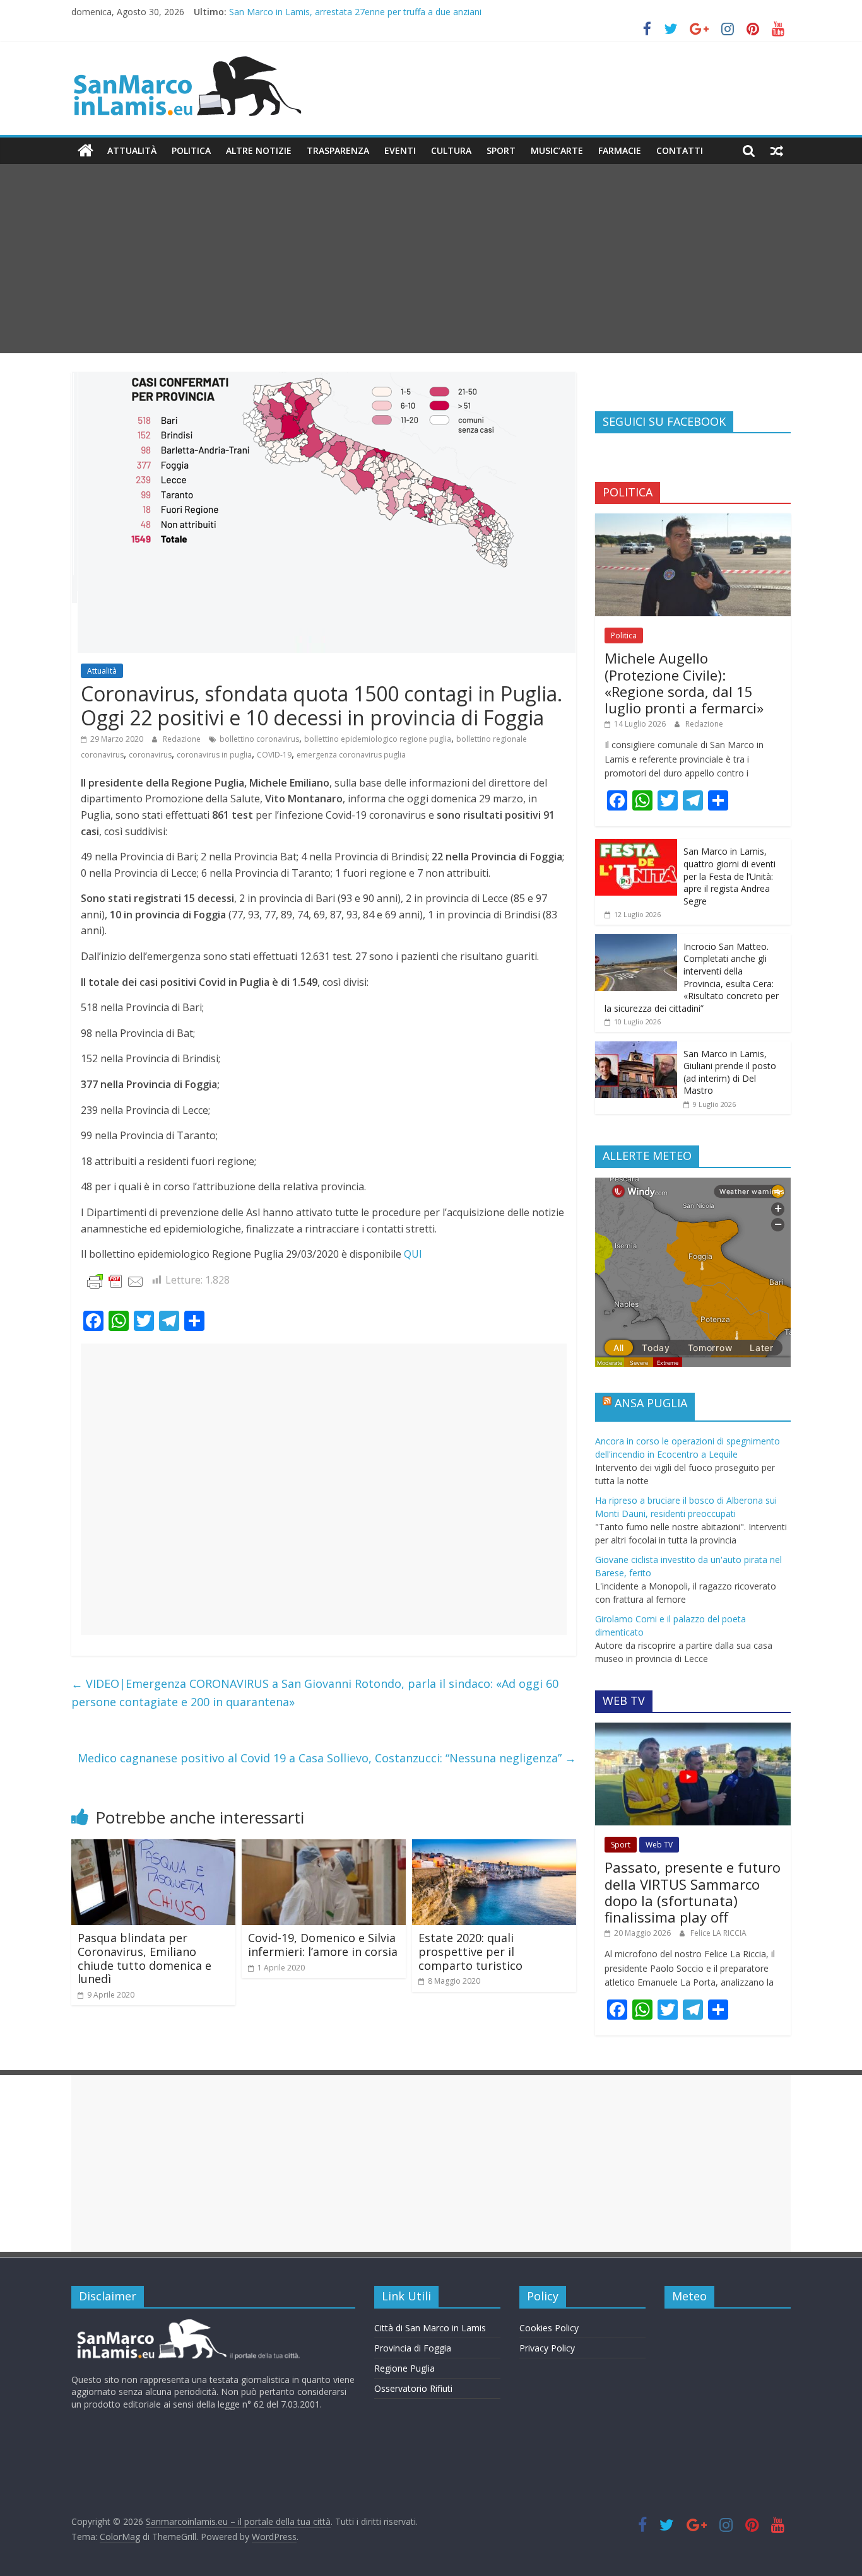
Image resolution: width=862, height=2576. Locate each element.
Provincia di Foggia (413, 2348)
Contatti (680, 150)
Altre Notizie (259, 150)
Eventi (400, 150)
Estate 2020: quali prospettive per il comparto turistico (470, 1951)
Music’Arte (557, 150)
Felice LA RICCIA (718, 1933)
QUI (413, 1254)
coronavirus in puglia (214, 755)
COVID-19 (274, 755)
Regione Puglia (404, 2368)
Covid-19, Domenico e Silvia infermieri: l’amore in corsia (323, 1945)
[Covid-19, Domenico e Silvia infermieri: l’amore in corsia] (324, 1847)
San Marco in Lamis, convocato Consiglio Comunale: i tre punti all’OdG (373, 12)
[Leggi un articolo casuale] (777, 151)
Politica (191, 150)
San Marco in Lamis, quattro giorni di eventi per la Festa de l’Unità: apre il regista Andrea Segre (729, 876)
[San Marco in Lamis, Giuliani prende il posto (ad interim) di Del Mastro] (636, 1048)
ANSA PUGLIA (651, 1403)
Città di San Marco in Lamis (430, 2328)
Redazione (183, 739)
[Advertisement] (431, 259)
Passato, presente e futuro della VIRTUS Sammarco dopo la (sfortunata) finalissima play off (693, 1892)
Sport (501, 150)
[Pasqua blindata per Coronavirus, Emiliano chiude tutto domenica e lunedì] (153, 1847)
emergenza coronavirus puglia (351, 755)
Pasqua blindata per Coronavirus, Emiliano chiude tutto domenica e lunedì (145, 1958)
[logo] (186, 2324)
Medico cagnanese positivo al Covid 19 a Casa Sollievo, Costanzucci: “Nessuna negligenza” (327, 1758)
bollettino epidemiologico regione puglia (378, 739)
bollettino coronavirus (259, 739)
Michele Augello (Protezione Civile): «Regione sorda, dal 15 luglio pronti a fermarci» (684, 683)
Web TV (659, 1845)
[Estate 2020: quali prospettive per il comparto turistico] (494, 1847)
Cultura (451, 150)
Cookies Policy (549, 2328)
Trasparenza (338, 150)
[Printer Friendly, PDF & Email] (115, 1281)
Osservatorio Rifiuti (413, 2388)
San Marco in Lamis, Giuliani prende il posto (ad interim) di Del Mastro (730, 1072)
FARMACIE (620, 150)
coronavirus (150, 755)
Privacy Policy (547, 2348)
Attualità (132, 150)
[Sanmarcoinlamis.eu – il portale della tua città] (86, 151)
